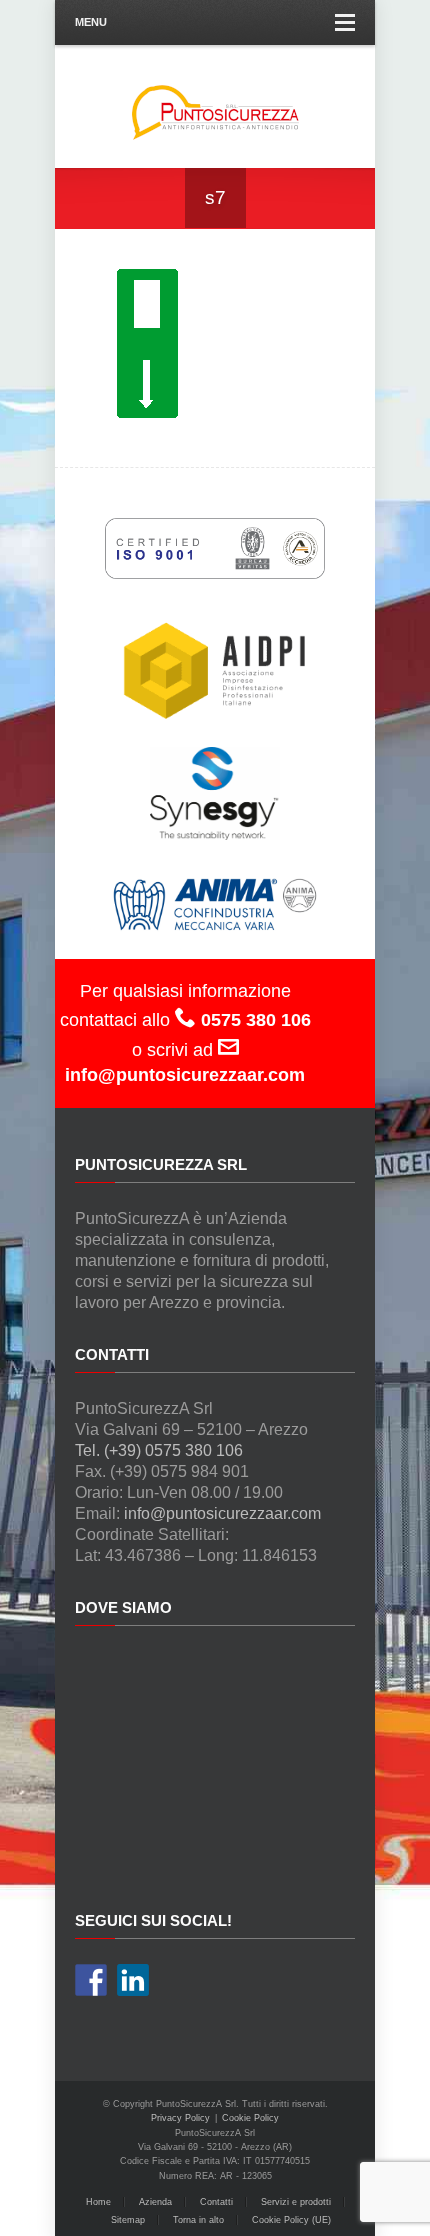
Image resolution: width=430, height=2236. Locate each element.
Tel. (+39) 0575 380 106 (159, 1450)
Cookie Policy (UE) (291, 2220)
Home (98, 2202)
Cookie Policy (250, 2118)
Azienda (155, 2202)
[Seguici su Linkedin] (133, 1980)
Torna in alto (198, 2220)
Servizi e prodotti (296, 2202)
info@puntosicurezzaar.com (222, 1513)
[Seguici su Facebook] (91, 1980)
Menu (91, 22)
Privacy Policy (180, 2118)
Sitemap (128, 2220)
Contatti (216, 2202)
